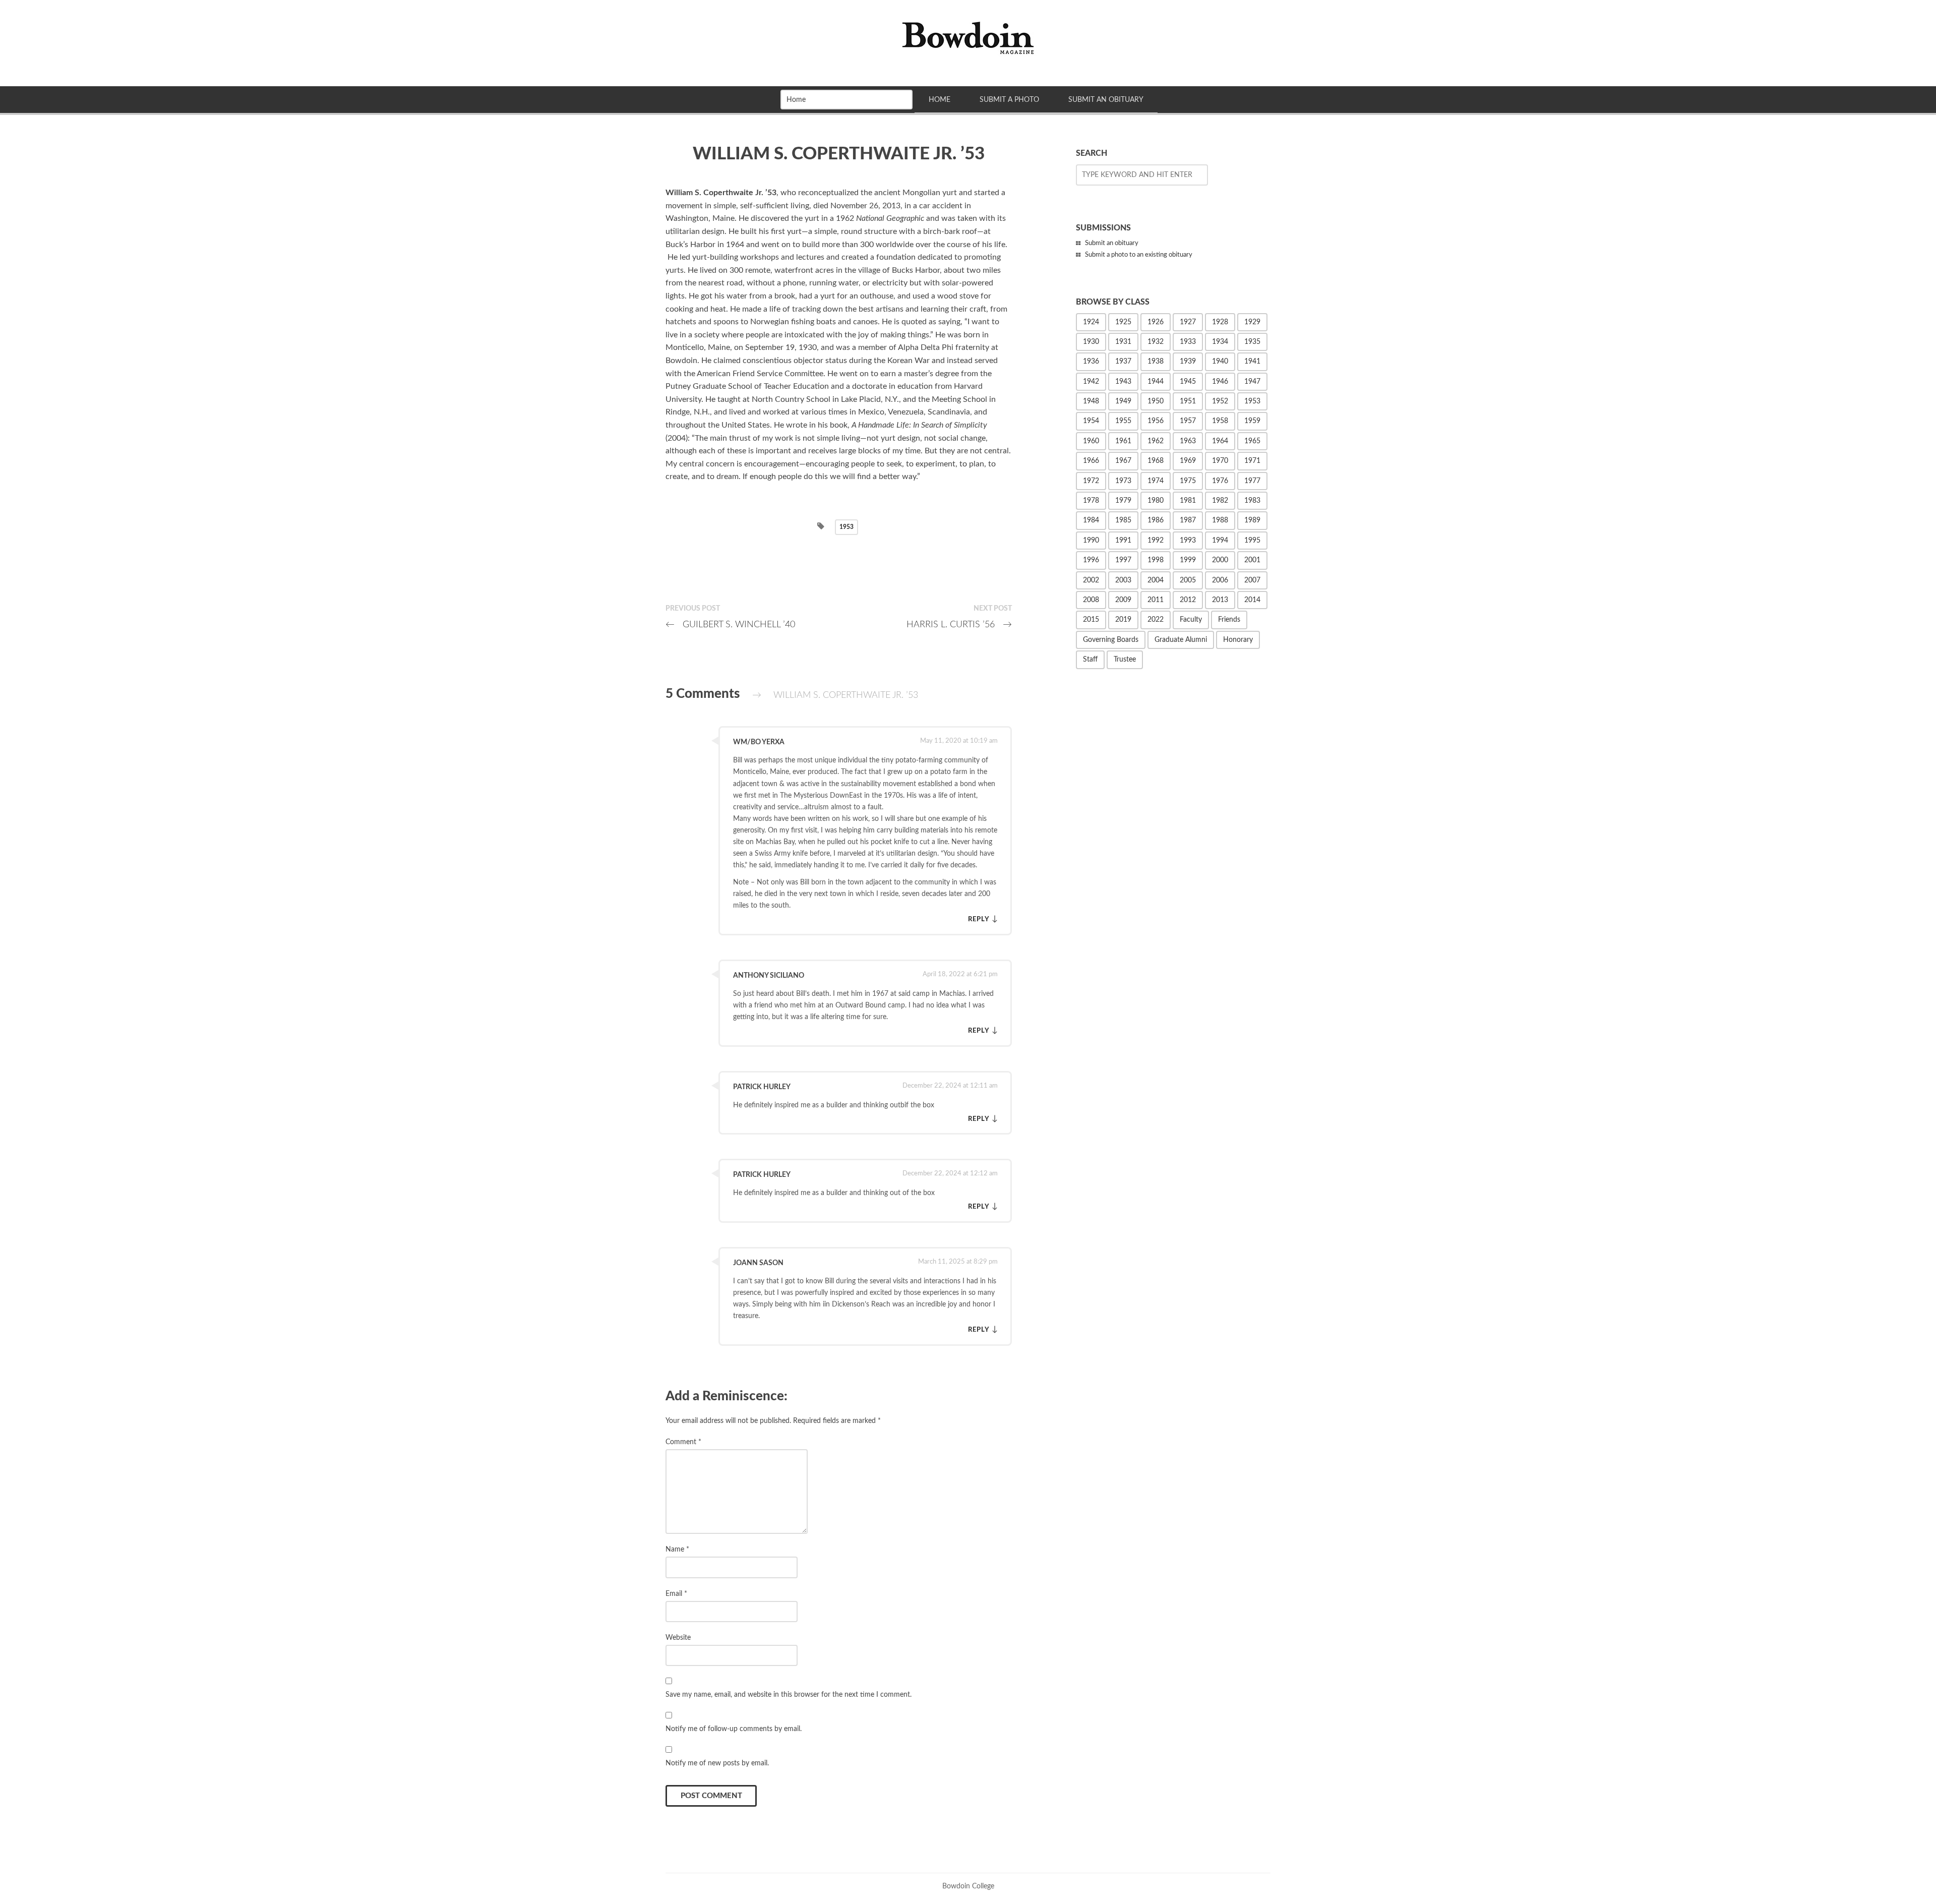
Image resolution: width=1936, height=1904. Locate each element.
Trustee (1125, 660)
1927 (1188, 322)
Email (676, 1594)
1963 (1188, 441)
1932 (1156, 342)
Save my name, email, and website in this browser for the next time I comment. (789, 1694)
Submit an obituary (1112, 243)
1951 (1188, 401)
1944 (1156, 382)
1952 (1220, 401)
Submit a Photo (1009, 100)
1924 (1091, 322)
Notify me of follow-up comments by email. (734, 1729)
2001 (1252, 560)
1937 (1123, 362)
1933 (1188, 342)
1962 (1156, 441)
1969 (1188, 461)
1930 (1091, 342)
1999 (1188, 560)
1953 (846, 527)
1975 (1188, 481)
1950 (1156, 401)
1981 (1188, 501)
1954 (1091, 421)
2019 (1123, 620)
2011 (1156, 600)
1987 (1188, 520)
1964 (1220, 441)
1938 (1156, 362)
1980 (1156, 501)
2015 (1091, 620)
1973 (1123, 481)
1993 (1188, 541)
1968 (1156, 461)
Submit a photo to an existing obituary (1139, 255)
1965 (1252, 441)
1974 (1156, 481)
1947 (1252, 382)
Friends (1229, 620)
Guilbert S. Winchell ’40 (730, 624)
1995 (1252, 541)
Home (940, 100)
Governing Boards (1111, 640)
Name (677, 1549)
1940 (1220, 362)
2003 (1123, 580)
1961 (1123, 441)
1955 (1123, 421)
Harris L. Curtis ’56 (959, 624)
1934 (1220, 342)
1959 (1252, 421)
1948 (1091, 401)
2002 (1091, 580)
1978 (1091, 501)
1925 (1123, 322)
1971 (1252, 461)
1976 (1220, 481)
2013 (1220, 600)
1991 (1123, 541)
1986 (1156, 520)
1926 (1156, 322)
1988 (1220, 520)
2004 (1156, 580)
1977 (1252, 481)
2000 (1220, 560)
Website (678, 1638)
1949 (1123, 401)
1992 (1156, 541)
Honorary (1238, 640)
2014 (1252, 600)
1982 (1220, 501)
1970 (1220, 461)
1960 (1091, 441)
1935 (1252, 342)
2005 (1188, 580)
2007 (1252, 580)
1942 (1091, 382)
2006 (1220, 580)
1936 (1091, 362)
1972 (1091, 481)
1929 (1252, 322)
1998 (1156, 560)
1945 (1188, 382)
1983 (1252, 501)
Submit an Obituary (1106, 100)
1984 (1091, 520)
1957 (1188, 421)
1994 (1220, 541)
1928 (1220, 322)
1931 (1123, 342)
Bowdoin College (968, 1886)
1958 (1220, 421)
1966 (1091, 461)
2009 (1123, 600)
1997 (1123, 560)
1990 (1091, 541)
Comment (683, 1442)
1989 (1252, 520)
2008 (1091, 600)
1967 (1123, 461)
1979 (1123, 501)
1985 (1123, 520)
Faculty (1191, 620)
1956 (1156, 421)
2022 (1156, 620)
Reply (979, 919)
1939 (1188, 362)
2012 (1188, 600)
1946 (1220, 382)
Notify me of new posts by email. (717, 1763)
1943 (1123, 382)
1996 (1091, 560)
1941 (1252, 362)
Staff (1090, 660)
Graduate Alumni (1181, 640)
